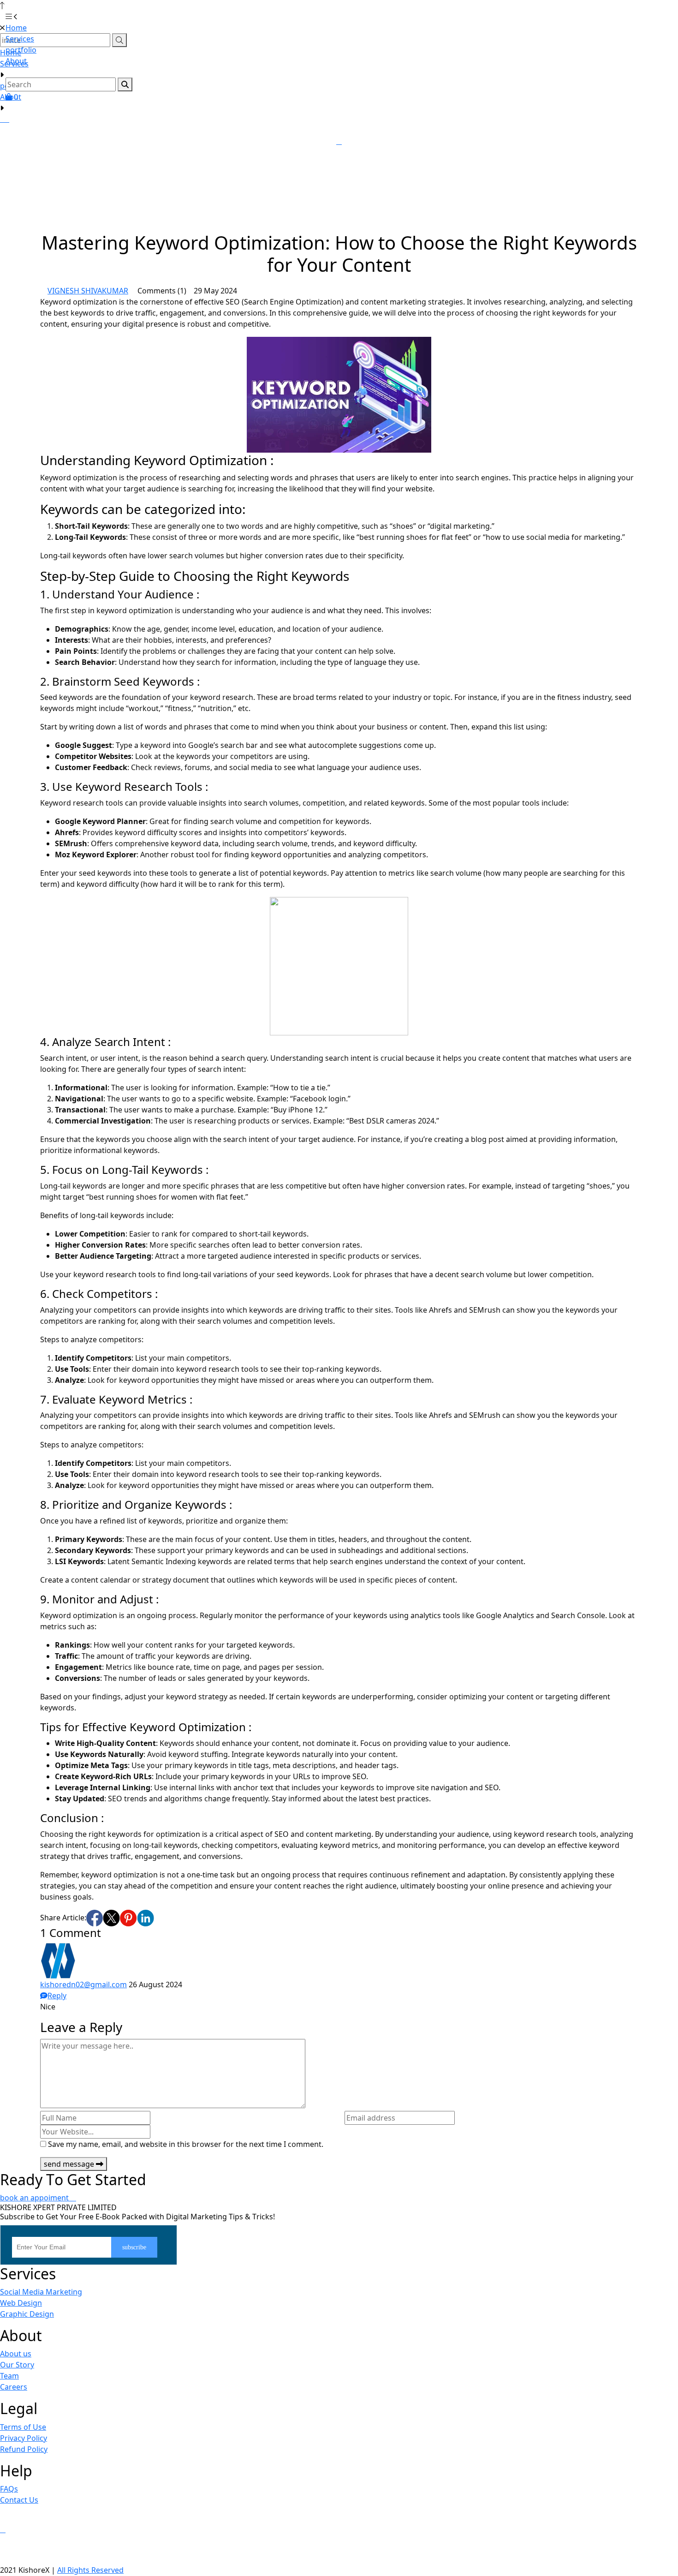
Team (9, 2376)
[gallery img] (1, 119)
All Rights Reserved (90, 2570)
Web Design (21, 2303)
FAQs (9, 2489)
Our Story (17, 2365)
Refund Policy (24, 2449)
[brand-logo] (339, 17)
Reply (57, 1996)
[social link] (95, 1918)
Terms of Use (23, 2427)
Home (16, 28)
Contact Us (19, 2500)
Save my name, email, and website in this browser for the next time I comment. (186, 2144)
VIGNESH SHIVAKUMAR (88, 291)
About (11, 97)
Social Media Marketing (41, 2292)
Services (20, 39)
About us (16, 2354)
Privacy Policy (24, 2438)
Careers (14, 2387)
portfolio (21, 50)
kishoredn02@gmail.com (83, 1984)
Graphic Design (27, 2314)
